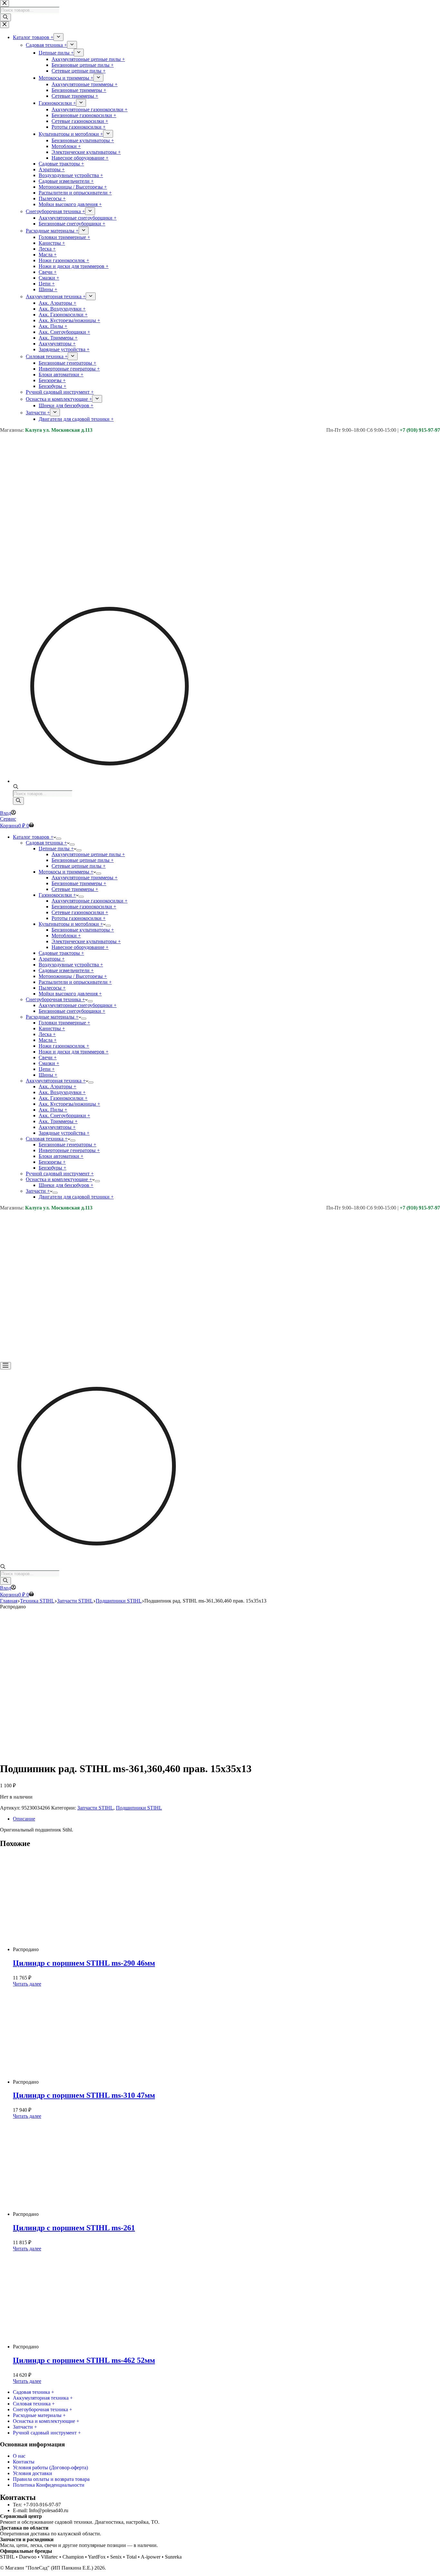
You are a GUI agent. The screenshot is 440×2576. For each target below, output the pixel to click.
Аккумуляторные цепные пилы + (88, 854)
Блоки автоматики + (61, 1156)
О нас (19, 2456)
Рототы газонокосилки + (79, 918)
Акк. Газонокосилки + (63, 1098)
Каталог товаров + (33, 837)
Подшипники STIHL (139, 1808)
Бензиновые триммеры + (79, 883)
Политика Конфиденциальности (49, 2485)
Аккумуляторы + (57, 1127)
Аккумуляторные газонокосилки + (90, 901)
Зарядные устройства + (64, 1133)
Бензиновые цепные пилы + (83, 860)
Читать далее (27, 1984)
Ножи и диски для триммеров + (74, 1052)
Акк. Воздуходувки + (62, 1092)
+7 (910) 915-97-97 (420, 430)
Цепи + (47, 1069)
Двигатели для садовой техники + (76, 1197)
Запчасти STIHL (95, 1808)
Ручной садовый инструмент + (60, 1174)
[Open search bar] (16, 787)
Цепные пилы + (56, 849)
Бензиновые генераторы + (67, 1145)
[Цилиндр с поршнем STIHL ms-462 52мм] (87, 2347)
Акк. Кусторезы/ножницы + (69, 1104)
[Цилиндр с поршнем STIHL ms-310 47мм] (87, 2082)
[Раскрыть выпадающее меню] (59, 839)
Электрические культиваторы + (86, 941)
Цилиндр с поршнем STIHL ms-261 (74, 2228)
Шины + (48, 1075)
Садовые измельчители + (66, 970)
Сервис (8, 819)
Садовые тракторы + (61, 953)
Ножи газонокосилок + (64, 1046)
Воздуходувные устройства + (71, 965)
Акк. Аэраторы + (57, 1086)
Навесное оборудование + (80, 947)
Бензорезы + (52, 1162)
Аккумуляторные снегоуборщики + (78, 1005)
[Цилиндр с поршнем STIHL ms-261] (87, 2214)
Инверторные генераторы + (69, 1150)
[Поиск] (18, 801)
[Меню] (5, 1366)
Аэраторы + (52, 959)
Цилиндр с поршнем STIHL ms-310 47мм (84, 2095)
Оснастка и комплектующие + (59, 1179)
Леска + (47, 1034)
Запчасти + (38, 1191)
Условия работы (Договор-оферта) (50, 2467)
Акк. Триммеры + (58, 1121)
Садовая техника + (46, 843)
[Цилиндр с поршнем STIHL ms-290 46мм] (87, 1949)
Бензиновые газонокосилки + (84, 907)
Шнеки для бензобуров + (66, 1185)
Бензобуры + (53, 1168)
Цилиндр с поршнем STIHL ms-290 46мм (84, 1963)
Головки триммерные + (64, 1023)
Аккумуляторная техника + (56, 1081)
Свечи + (48, 1057)
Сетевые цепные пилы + (79, 866)
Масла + (48, 1040)
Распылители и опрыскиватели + (75, 982)
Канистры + (52, 1028)
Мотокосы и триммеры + (66, 872)
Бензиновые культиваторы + (83, 930)
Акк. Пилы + (53, 1110)
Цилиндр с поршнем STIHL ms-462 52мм (84, 2360)
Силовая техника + (47, 1139)
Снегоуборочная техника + (55, 999)
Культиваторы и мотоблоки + (71, 924)
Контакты (24, 2462)
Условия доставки (33, 2473)
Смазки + (49, 1063)
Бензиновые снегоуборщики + (72, 1011)
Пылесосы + (52, 988)
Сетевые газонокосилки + (80, 912)
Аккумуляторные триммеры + (85, 878)
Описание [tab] (24, 1819)
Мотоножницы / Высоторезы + (73, 976)
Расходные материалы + (52, 1017)
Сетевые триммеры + (75, 889)
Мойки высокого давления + (70, 994)
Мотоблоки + (66, 936)
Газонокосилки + (57, 895)
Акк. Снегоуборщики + (64, 1115)
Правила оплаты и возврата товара (51, 2479)
